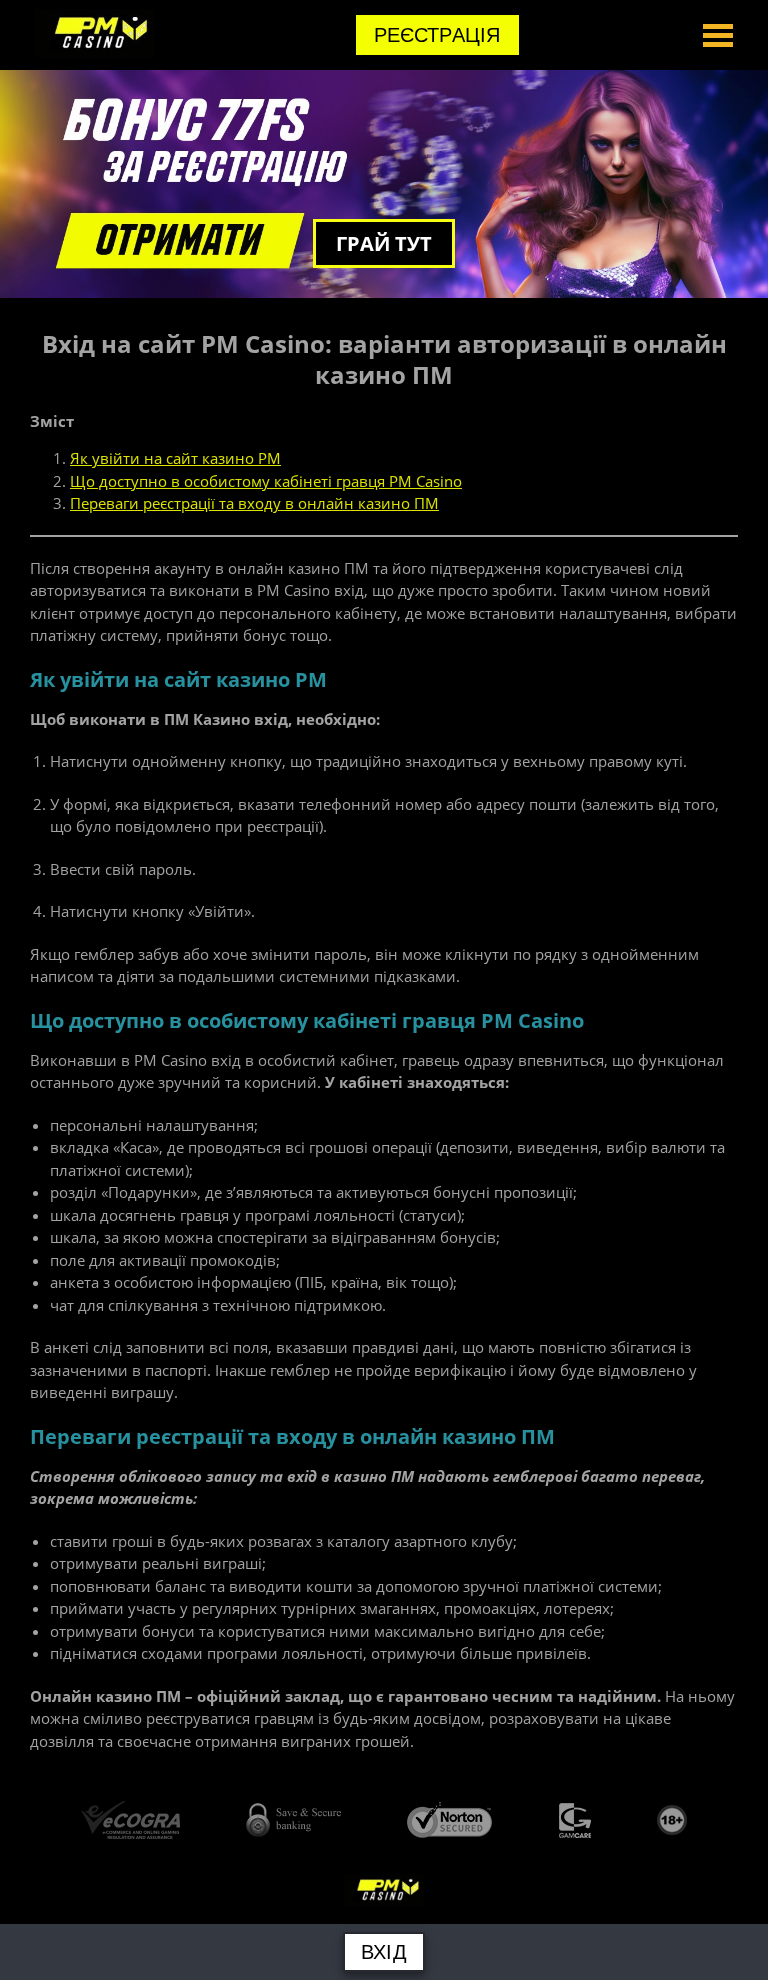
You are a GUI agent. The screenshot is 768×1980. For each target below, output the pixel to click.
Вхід (384, 1952)
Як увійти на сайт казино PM (175, 458)
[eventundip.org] (95, 51)
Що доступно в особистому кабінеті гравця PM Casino (266, 481)
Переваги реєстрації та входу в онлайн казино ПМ (254, 503)
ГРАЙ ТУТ (384, 243)
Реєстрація (437, 35)
